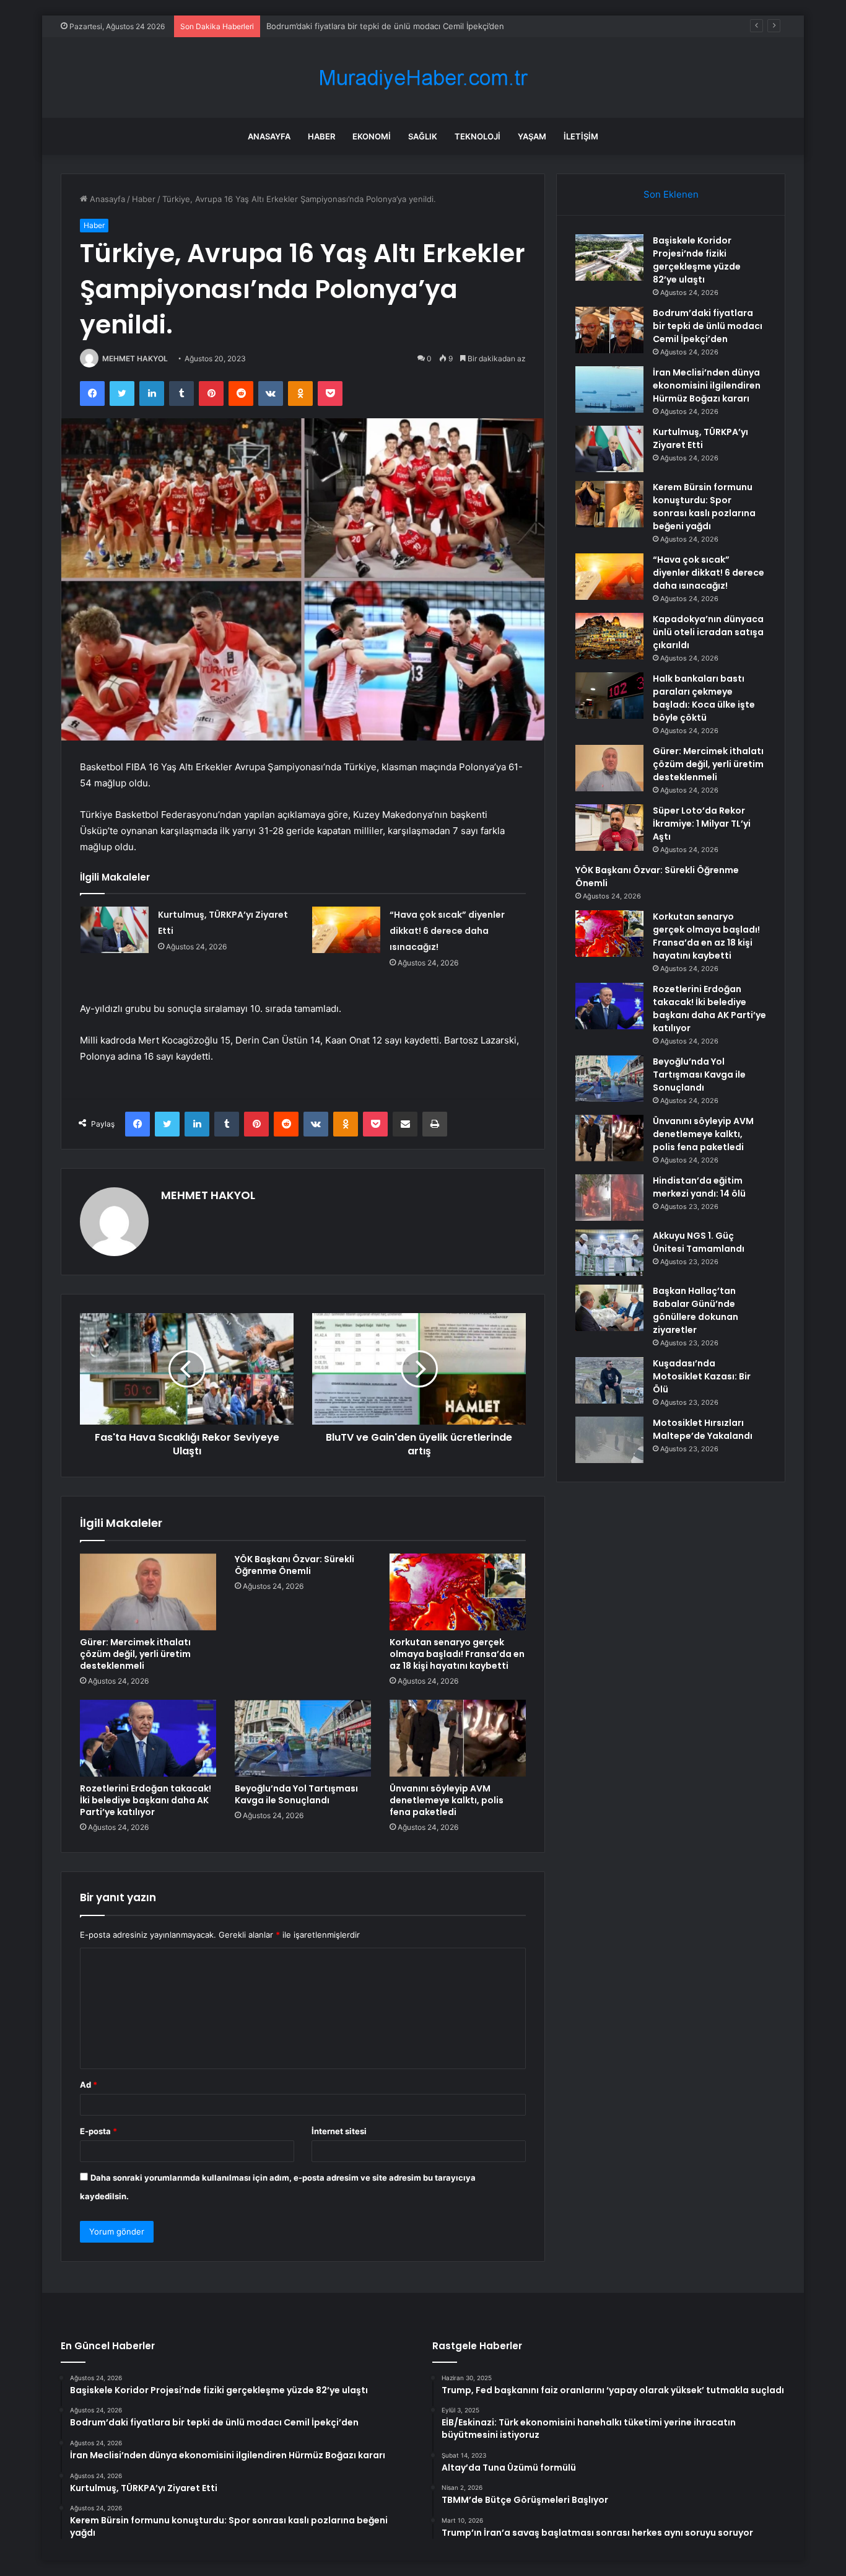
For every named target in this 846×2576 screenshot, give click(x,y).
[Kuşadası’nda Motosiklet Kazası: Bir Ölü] (609, 1380)
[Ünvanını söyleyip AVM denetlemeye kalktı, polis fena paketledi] (458, 1738)
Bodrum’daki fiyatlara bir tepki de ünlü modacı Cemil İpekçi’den (708, 326)
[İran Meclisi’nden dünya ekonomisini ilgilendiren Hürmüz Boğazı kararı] (609, 389)
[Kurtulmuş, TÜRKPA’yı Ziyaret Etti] (115, 930)
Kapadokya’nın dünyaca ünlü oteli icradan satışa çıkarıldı (708, 632)
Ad (89, 2085)
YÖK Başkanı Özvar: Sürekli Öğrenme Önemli (294, 1565)
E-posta (98, 2131)
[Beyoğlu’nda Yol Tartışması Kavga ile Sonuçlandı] (303, 1738)
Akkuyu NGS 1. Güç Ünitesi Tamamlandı (699, 1242)
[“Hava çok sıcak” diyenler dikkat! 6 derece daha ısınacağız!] (346, 930)
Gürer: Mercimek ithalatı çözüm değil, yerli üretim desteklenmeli (135, 1654)
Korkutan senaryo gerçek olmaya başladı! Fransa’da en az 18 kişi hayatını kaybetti (457, 1654)
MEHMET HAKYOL (135, 358)
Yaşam (532, 136)
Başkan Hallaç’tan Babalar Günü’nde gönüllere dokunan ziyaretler (696, 1310)
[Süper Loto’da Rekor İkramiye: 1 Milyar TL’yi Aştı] (609, 828)
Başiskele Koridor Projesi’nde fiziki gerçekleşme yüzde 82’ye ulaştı (697, 260)
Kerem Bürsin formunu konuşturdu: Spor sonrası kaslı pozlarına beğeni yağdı (704, 507)
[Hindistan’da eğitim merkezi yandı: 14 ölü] (609, 1198)
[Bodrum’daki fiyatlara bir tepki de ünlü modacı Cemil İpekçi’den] (609, 330)
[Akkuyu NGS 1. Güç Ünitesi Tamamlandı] (609, 1253)
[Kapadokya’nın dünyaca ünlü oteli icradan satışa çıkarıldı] (609, 636)
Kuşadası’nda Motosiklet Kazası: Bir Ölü (702, 1376)
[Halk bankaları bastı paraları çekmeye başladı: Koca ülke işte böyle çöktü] (609, 696)
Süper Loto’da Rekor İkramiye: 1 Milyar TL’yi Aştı (702, 824)
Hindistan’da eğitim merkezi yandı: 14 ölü (699, 1187)
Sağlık (423, 136)
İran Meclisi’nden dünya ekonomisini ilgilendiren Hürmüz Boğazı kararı (400, 26)
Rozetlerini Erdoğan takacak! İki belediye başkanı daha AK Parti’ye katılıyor (146, 1800)
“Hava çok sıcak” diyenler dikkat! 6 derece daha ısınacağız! (447, 931)
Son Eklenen (671, 194)
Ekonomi (372, 136)
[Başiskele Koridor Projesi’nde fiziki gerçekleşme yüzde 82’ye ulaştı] (609, 257)
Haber (321, 136)
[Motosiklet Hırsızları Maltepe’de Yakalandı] (609, 1440)
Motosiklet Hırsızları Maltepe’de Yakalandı (703, 1429)
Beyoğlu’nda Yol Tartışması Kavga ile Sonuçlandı (296, 1794)
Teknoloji (478, 136)
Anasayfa (269, 136)
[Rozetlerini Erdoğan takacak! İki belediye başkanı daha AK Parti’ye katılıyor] (148, 1738)
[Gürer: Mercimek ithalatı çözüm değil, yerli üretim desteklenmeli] (148, 1592)
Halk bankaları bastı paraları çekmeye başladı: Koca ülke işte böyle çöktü (704, 698)
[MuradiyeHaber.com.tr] (423, 78)
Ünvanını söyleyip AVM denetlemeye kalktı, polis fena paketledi (447, 1800)
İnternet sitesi (339, 2131)
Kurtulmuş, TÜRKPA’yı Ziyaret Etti (700, 438)
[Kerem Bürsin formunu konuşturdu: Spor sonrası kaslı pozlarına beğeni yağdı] (609, 504)
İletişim (581, 136)
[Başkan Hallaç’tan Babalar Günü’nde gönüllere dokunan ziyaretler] (609, 1308)
